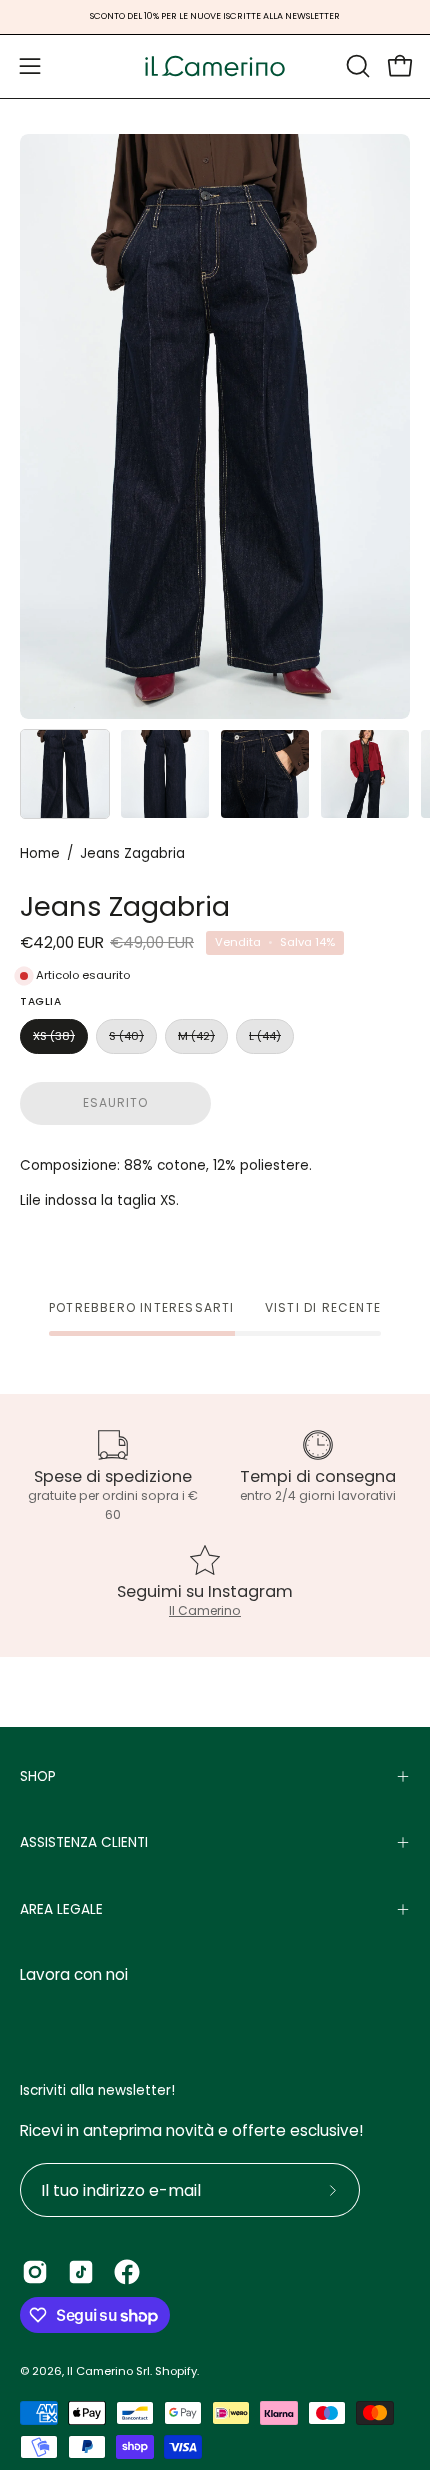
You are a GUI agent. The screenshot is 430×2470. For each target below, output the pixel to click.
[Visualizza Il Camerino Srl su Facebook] (127, 2272)
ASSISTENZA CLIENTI (84, 1842)
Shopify (176, 2371)
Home (40, 853)
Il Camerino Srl (108, 2371)
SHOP (38, 1776)
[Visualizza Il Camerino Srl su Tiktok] (81, 2272)
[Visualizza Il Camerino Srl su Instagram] (35, 2272)
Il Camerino (205, 1610)
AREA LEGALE (61, 1909)
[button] (356, 66)
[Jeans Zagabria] (65, 774)
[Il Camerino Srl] (215, 66)
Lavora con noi (74, 1974)
